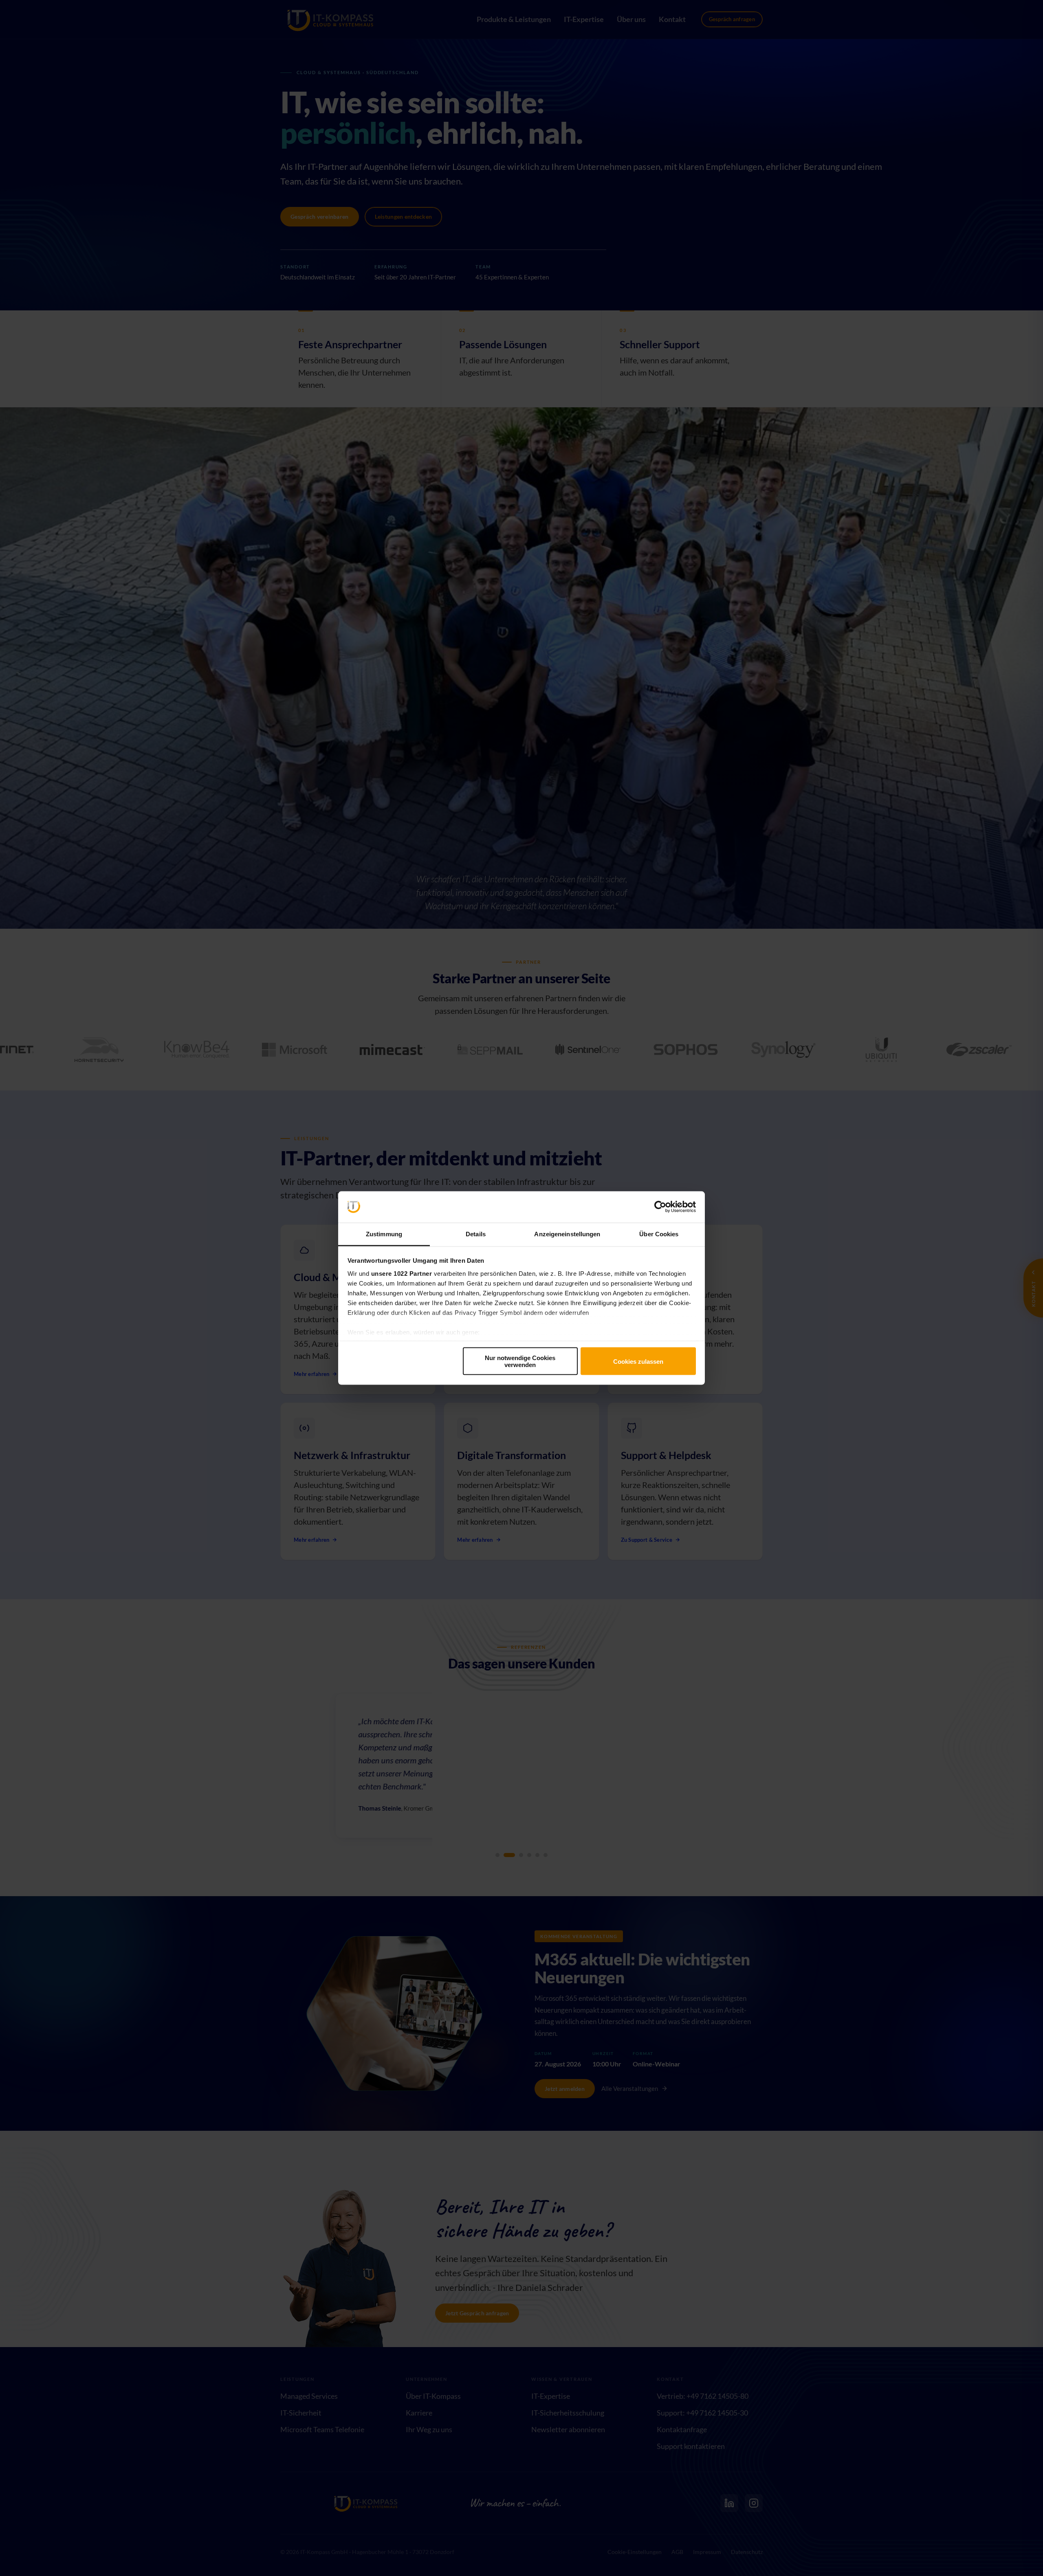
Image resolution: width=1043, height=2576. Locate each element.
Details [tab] (476, 1234)
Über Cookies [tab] (659, 1234)
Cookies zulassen (638, 1361)
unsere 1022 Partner (402, 1273)
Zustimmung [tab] (384, 1234)
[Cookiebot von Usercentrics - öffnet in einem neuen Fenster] (660, 1207)
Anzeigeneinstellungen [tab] (567, 1234)
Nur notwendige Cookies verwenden (520, 1361)
